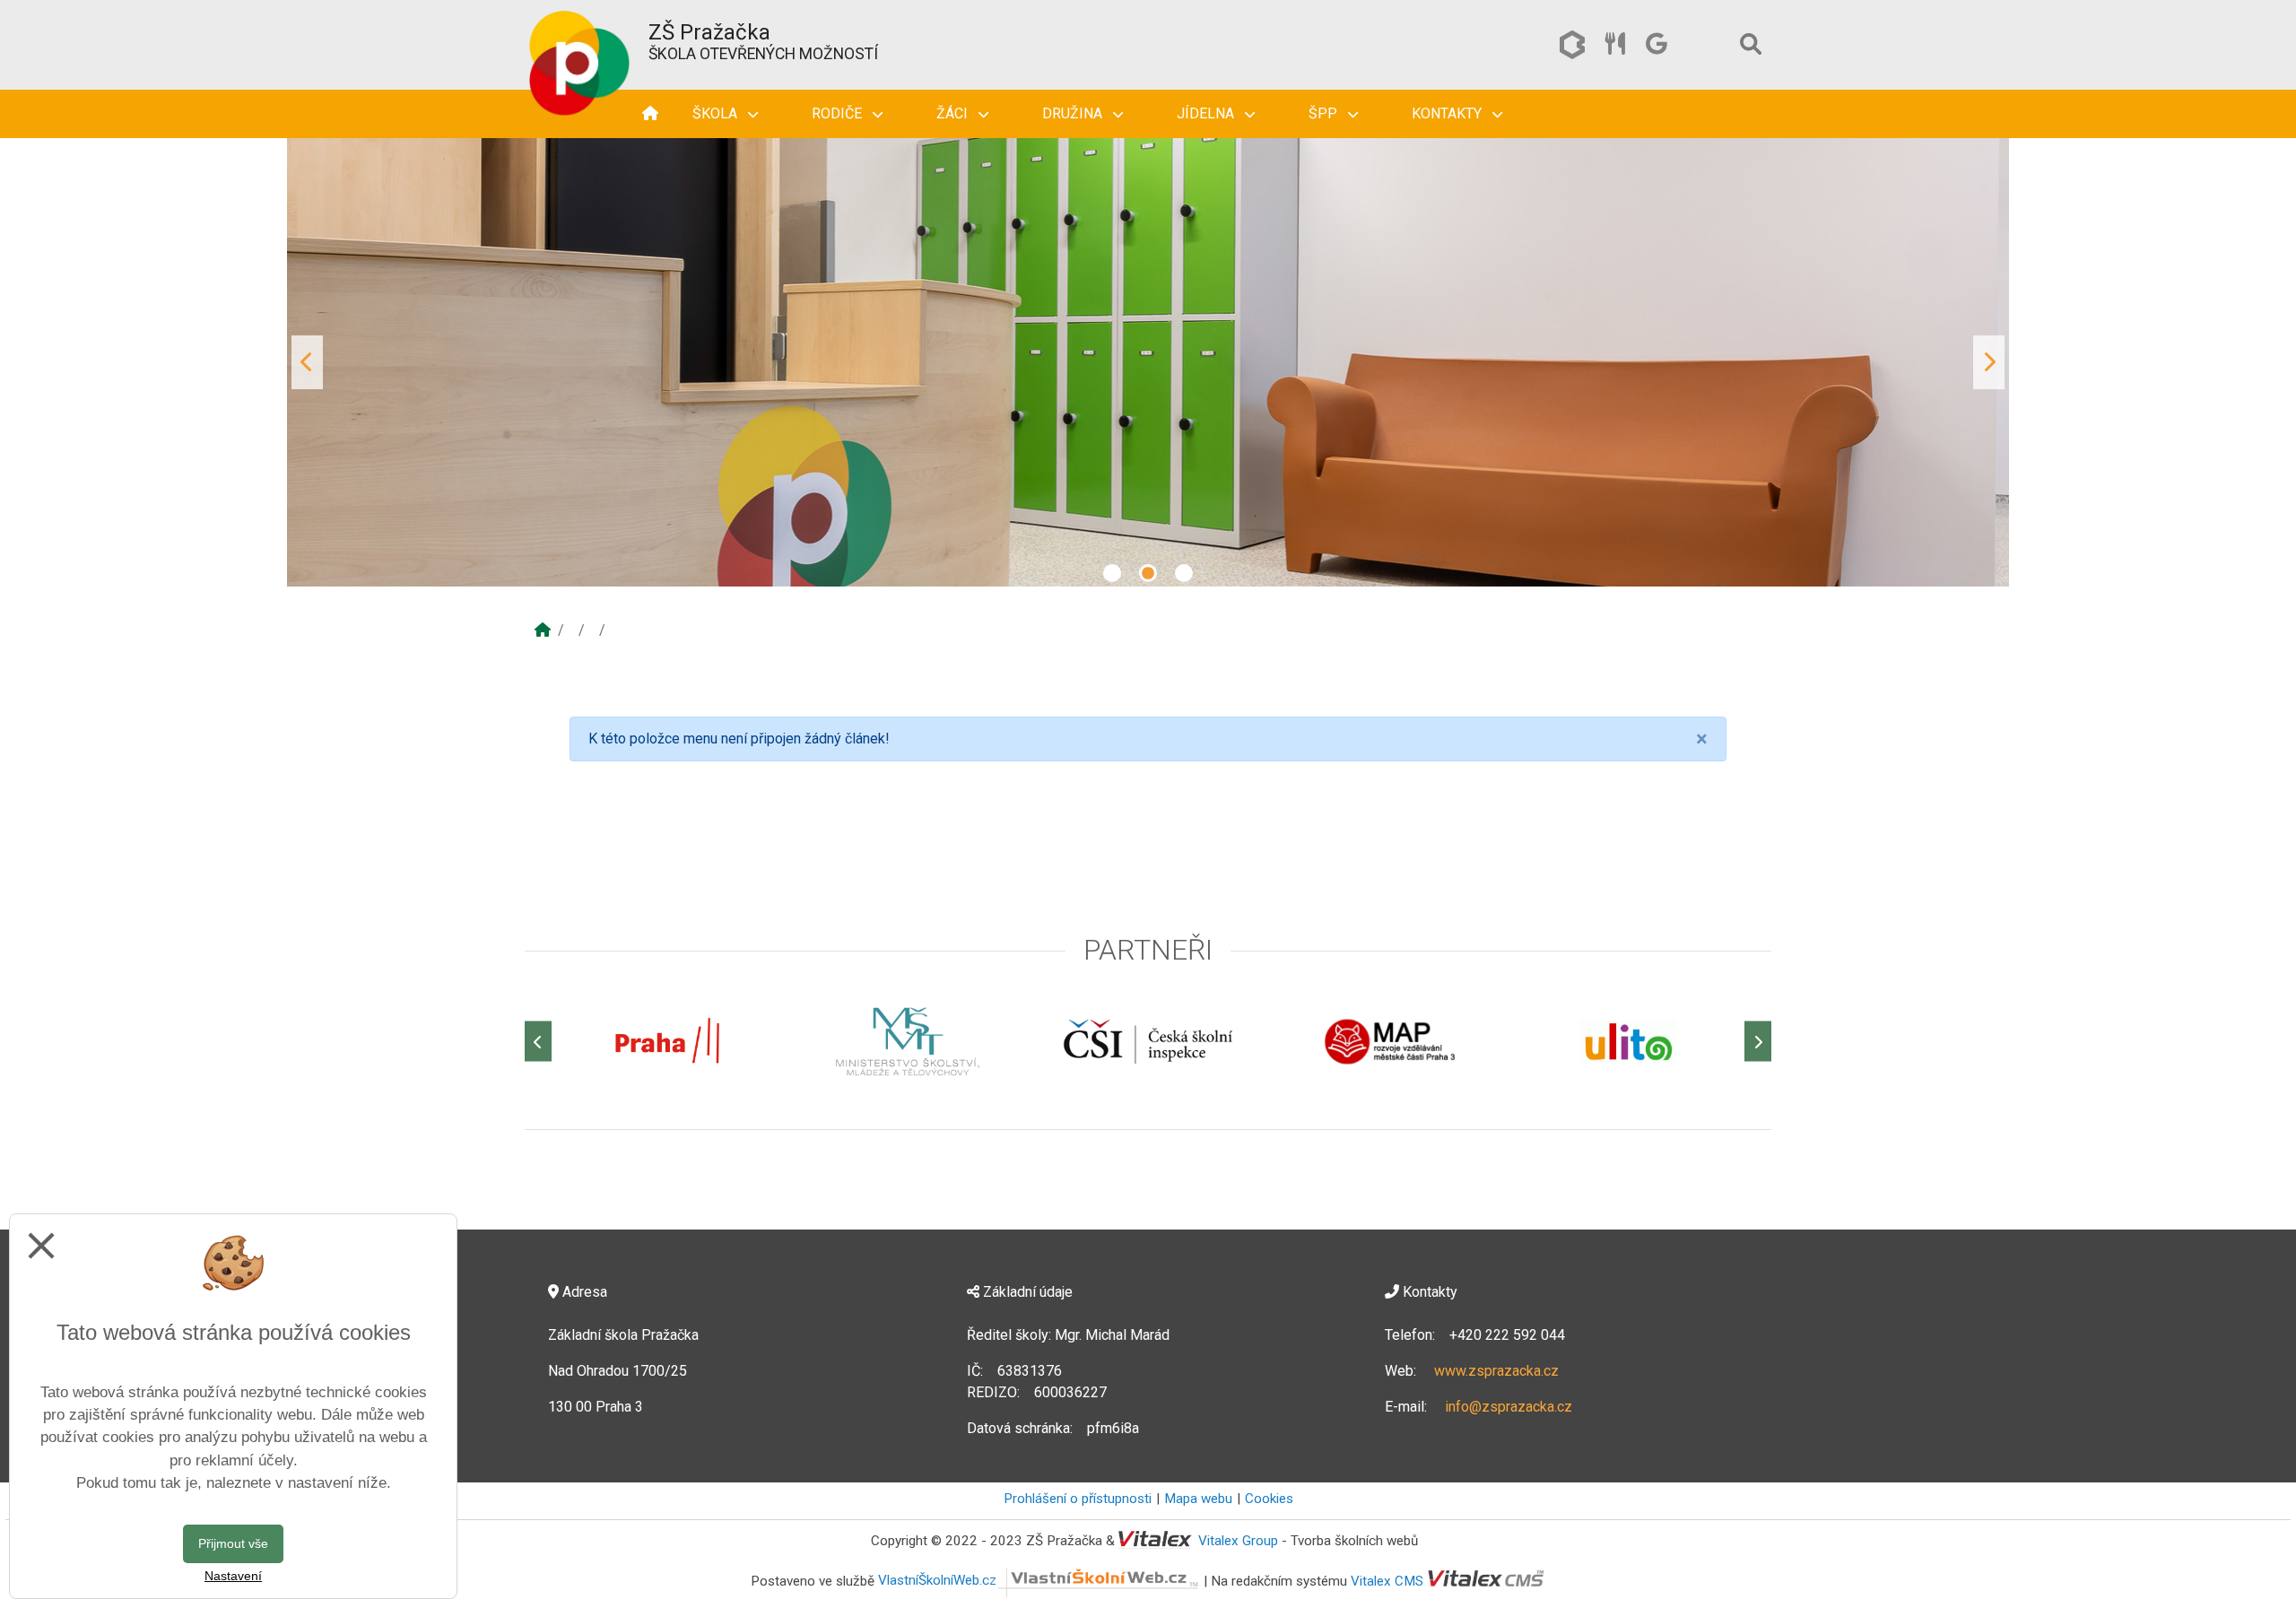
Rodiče (839, 113)
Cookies (1269, 1499)
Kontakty (1448, 113)
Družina (1074, 113)
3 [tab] (1184, 573)
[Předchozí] (538, 1042)
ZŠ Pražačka (709, 32)
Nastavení (233, 1576)
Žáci (954, 113)
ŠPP (1325, 113)
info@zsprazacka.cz (1509, 1407)
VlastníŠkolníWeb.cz (937, 1580)
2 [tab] (1148, 573)
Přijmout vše (233, 1543)
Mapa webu (1198, 1499)
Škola (717, 113)
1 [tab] (1112, 573)
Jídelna (1207, 113)
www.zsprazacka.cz (1496, 1371)
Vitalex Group (1238, 1541)
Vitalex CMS (1387, 1580)
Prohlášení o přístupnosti (1078, 1499)
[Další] (1758, 1042)
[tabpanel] (1148, 362)
